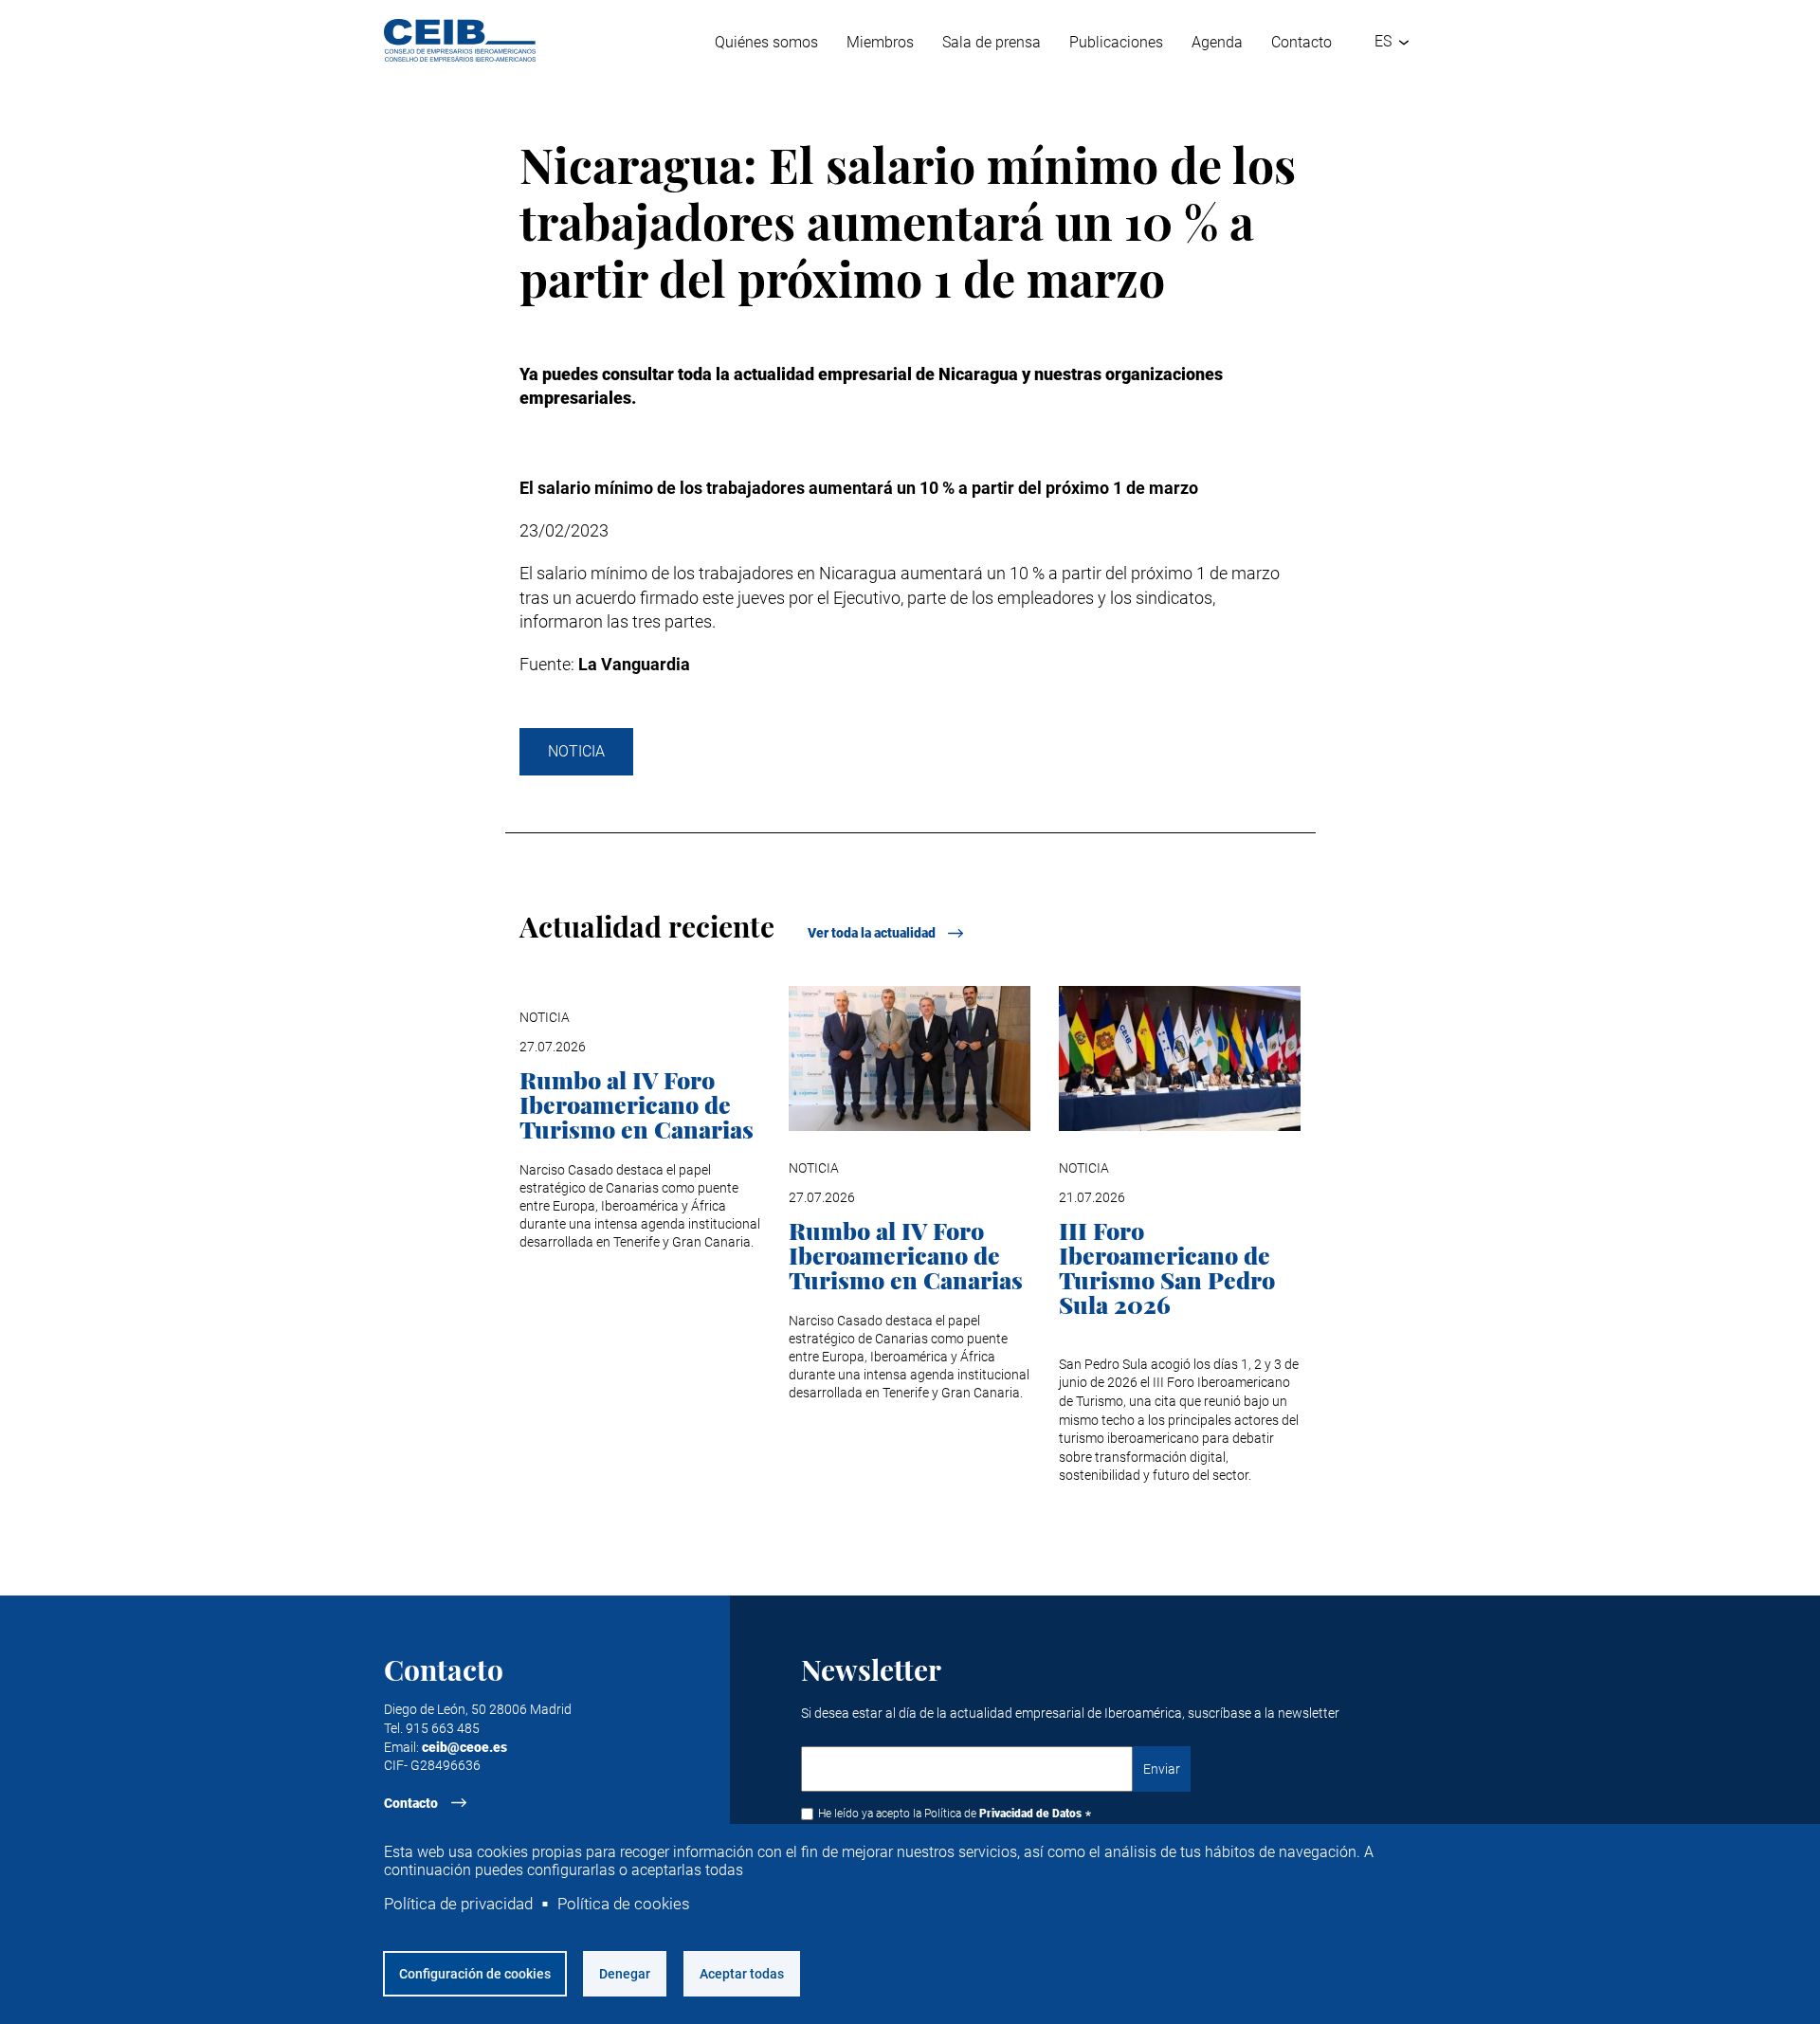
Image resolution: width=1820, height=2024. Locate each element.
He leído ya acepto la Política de (950, 1814)
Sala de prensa (992, 42)
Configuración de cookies (475, 1974)
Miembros (880, 42)
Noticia (576, 751)
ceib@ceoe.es (464, 1747)
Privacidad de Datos (1030, 1814)
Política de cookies (624, 1904)
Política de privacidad (458, 1904)
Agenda (1217, 42)
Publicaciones (1116, 42)
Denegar (625, 1974)
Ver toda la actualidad (872, 933)
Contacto (1301, 42)
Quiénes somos (766, 42)
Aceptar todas (742, 1974)
